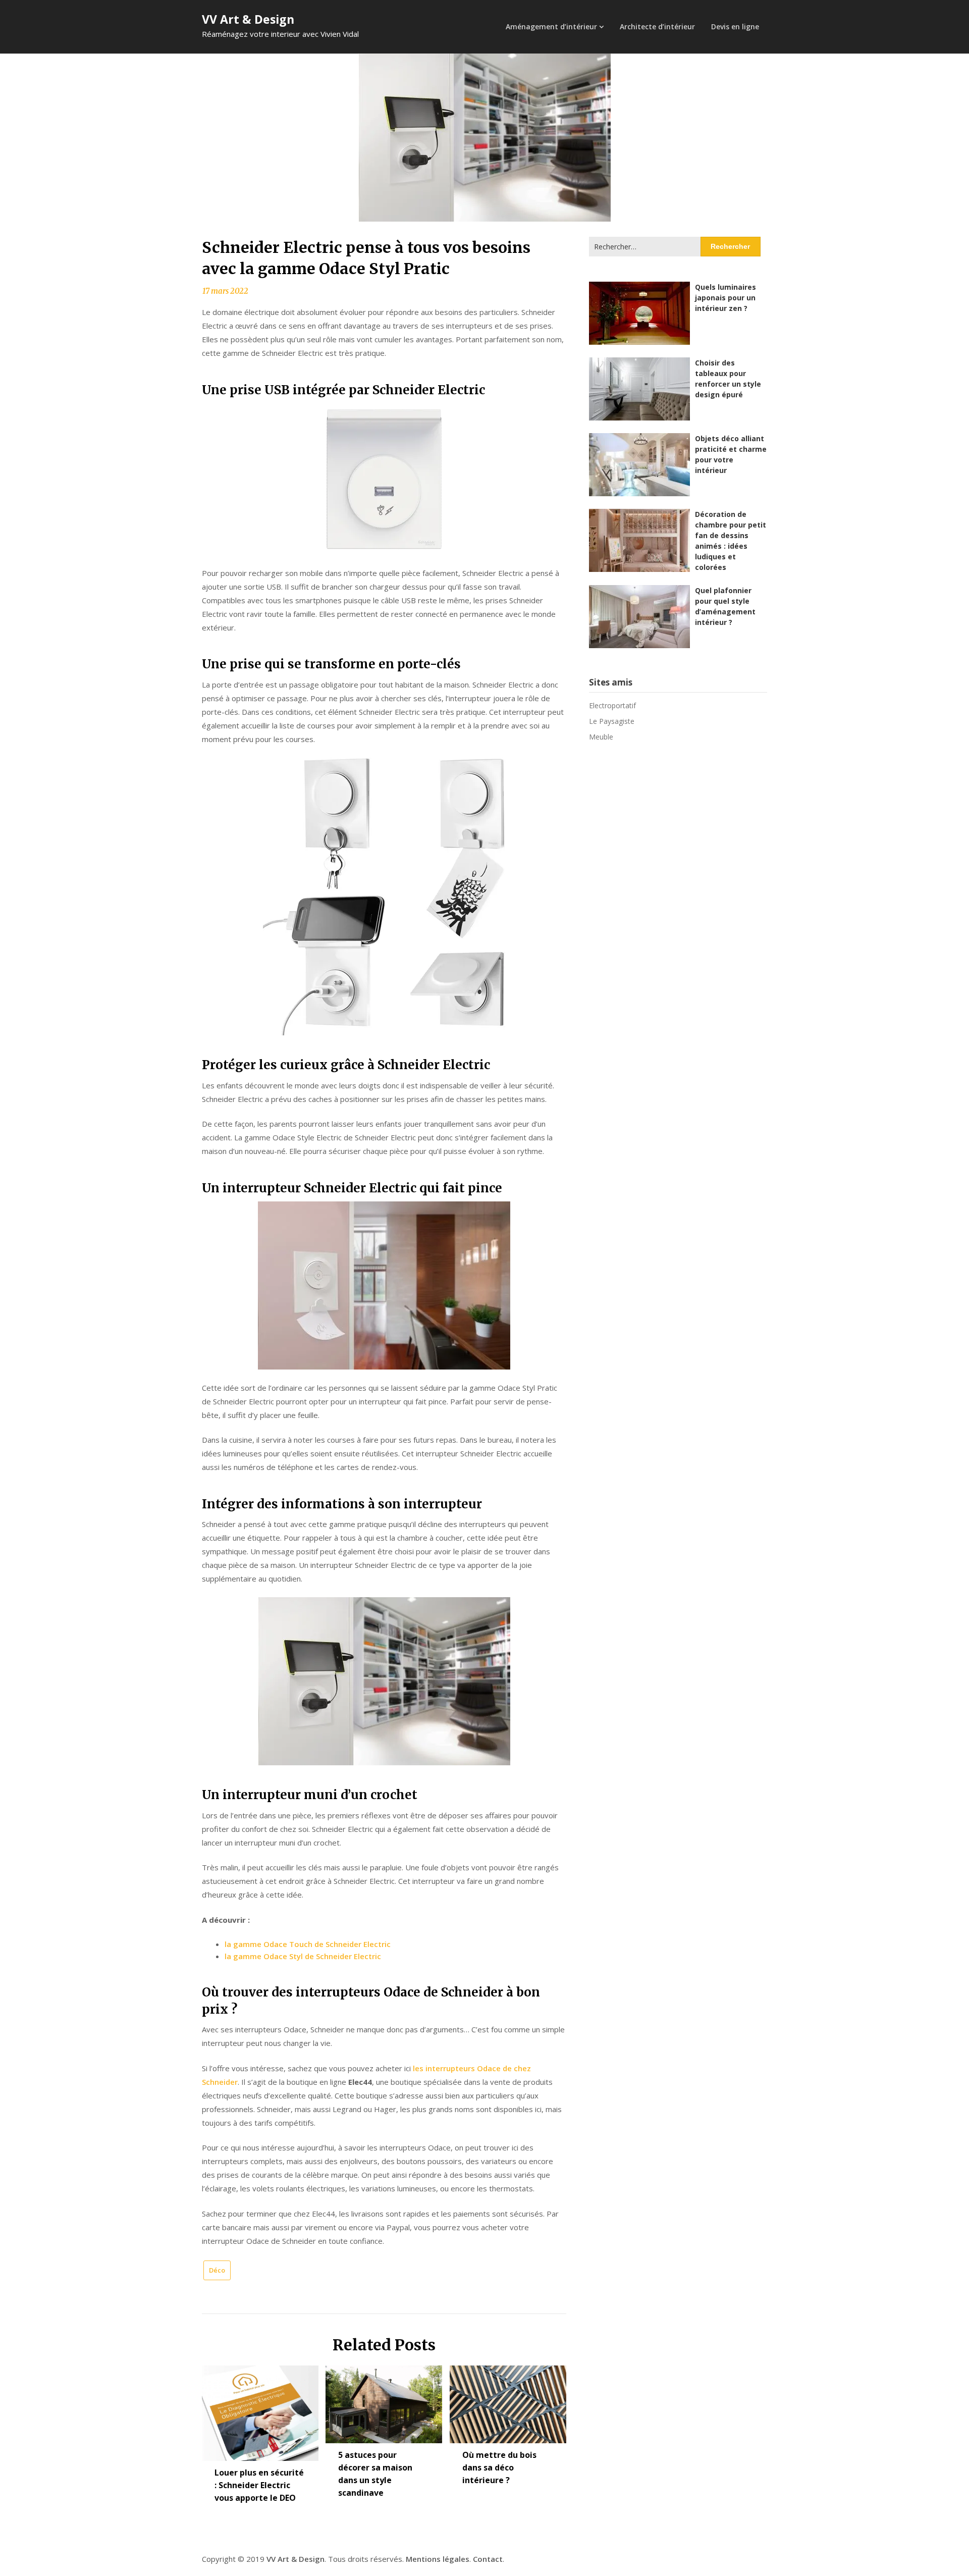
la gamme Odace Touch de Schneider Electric (308, 1944)
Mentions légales (438, 2559)
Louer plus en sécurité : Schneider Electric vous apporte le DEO (259, 2485)
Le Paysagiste (612, 721)
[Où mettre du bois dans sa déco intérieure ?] (508, 2401)
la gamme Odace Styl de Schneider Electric (303, 1956)
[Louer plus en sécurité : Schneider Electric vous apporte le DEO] (260, 2409)
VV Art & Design (248, 19)
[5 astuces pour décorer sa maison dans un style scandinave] (384, 2401)
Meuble (601, 737)
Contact (488, 2559)
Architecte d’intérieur (657, 27)
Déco (217, 2270)
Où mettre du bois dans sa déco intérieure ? (499, 2467)
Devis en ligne (735, 27)
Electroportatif (612, 705)
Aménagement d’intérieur (551, 27)
